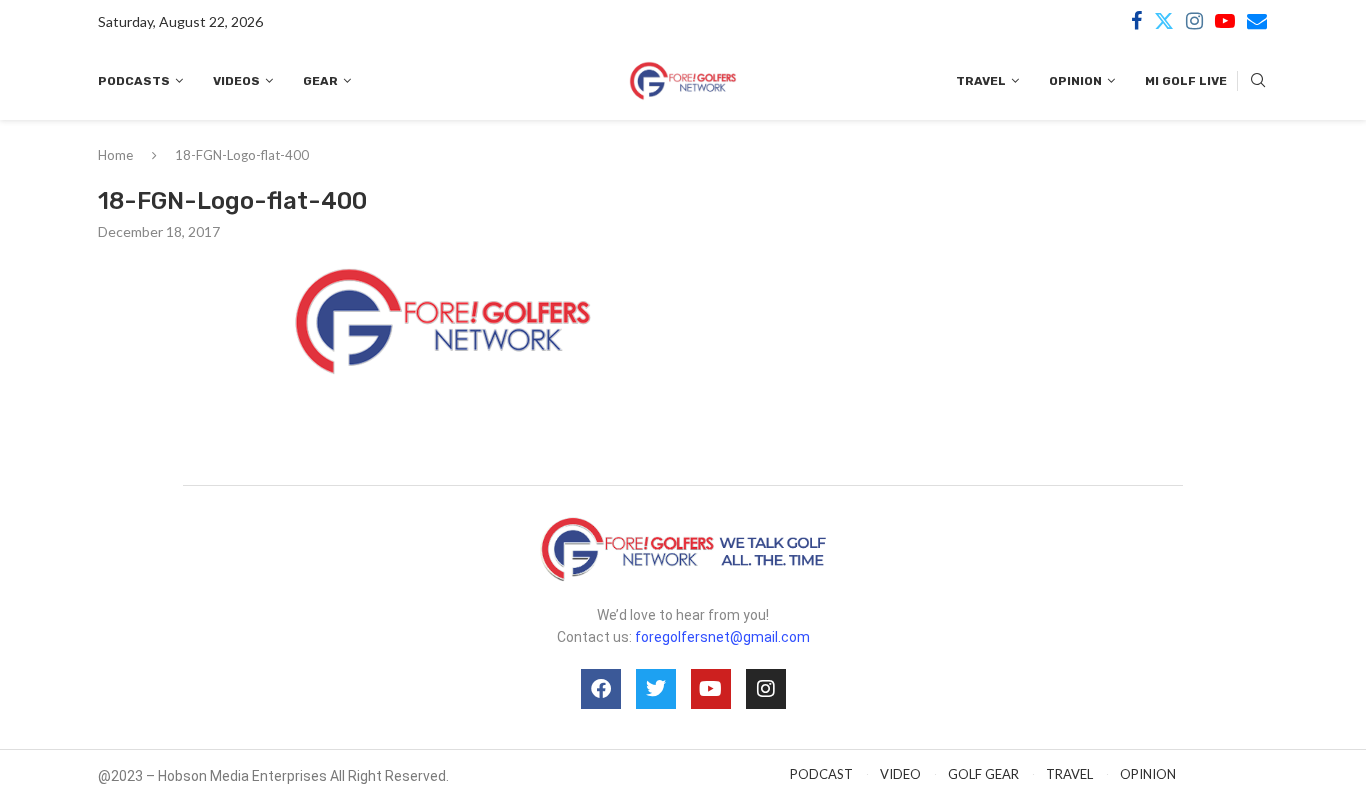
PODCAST (821, 774)
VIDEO (900, 774)
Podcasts (134, 81)
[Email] (1257, 21)
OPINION (1148, 774)
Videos (236, 81)
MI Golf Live (1186, 81)
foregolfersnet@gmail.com (722, 637)
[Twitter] (1164, 21)
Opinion (1075, 81)
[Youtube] (1225, 21)
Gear (320, 81)
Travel (981, 81)
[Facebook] (1136, 21)
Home (115, 155)
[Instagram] (1194, 21)
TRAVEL (1069, 774)
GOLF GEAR (983, 774)
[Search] (1258, 81)
